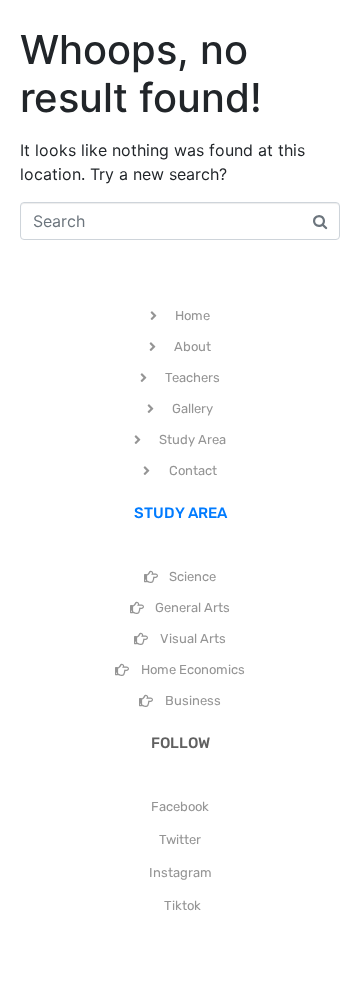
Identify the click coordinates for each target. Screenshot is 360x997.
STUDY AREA (180, 513)
